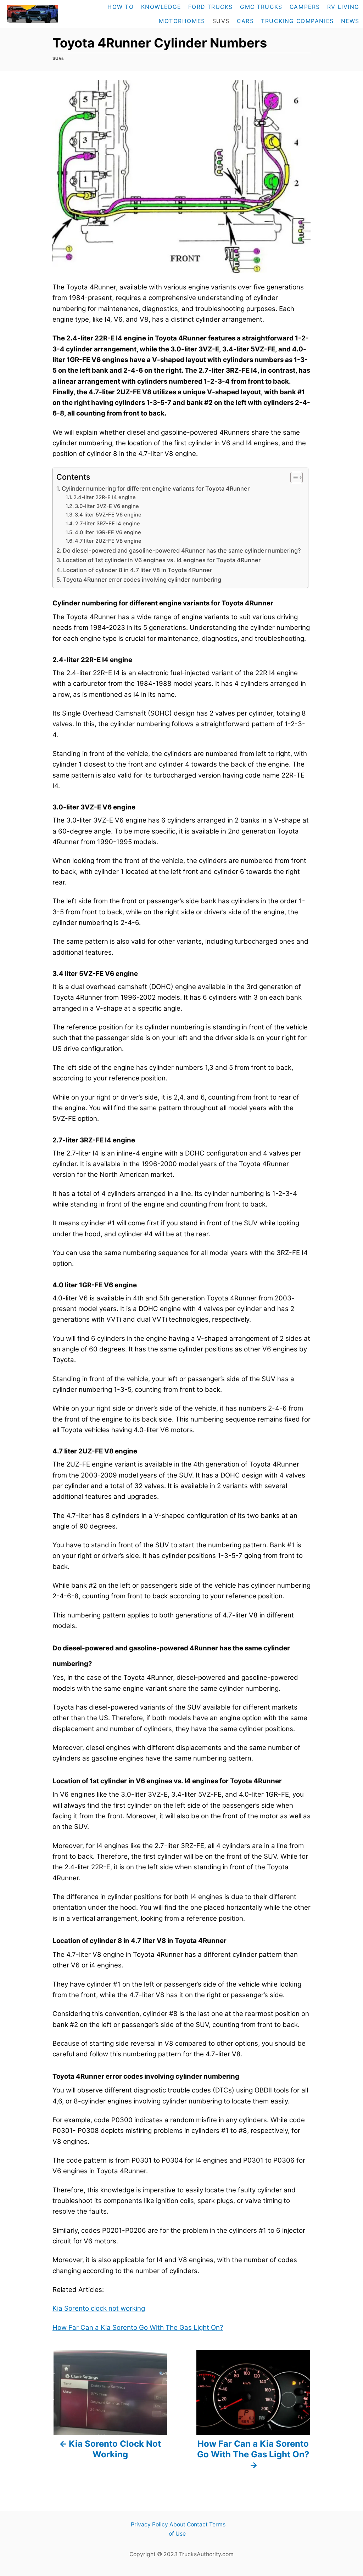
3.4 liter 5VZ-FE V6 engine (108, 515)
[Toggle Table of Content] (293, 478)
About (177, 2524)
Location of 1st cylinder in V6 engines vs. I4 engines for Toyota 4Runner (162, 560)
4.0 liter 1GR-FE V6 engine (108, 532)
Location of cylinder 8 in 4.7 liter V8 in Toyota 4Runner (138, 570)
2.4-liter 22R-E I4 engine (105, 497)
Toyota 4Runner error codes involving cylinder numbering (142, 580)
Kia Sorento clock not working (99, 2308)
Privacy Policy (149, 2524)
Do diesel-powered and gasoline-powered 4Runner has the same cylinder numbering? (182, 550)
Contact (197, 2524)
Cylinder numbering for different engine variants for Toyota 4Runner (156, 488)
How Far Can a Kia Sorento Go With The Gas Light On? (138, 2328)
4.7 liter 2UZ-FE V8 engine (108, 541)
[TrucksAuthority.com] (32, 14)
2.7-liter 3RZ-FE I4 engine (108, 524)
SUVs (58, 58)
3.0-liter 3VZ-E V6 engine (107, 506)
